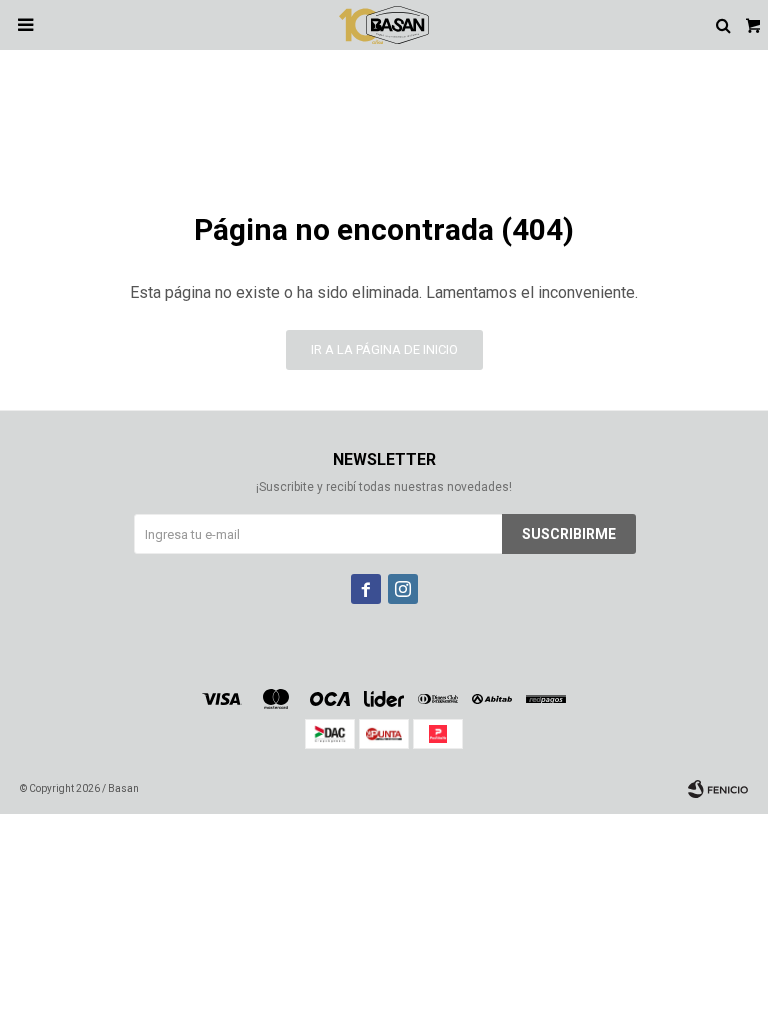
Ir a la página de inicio (384, 349)
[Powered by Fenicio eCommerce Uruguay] (718, 789)
